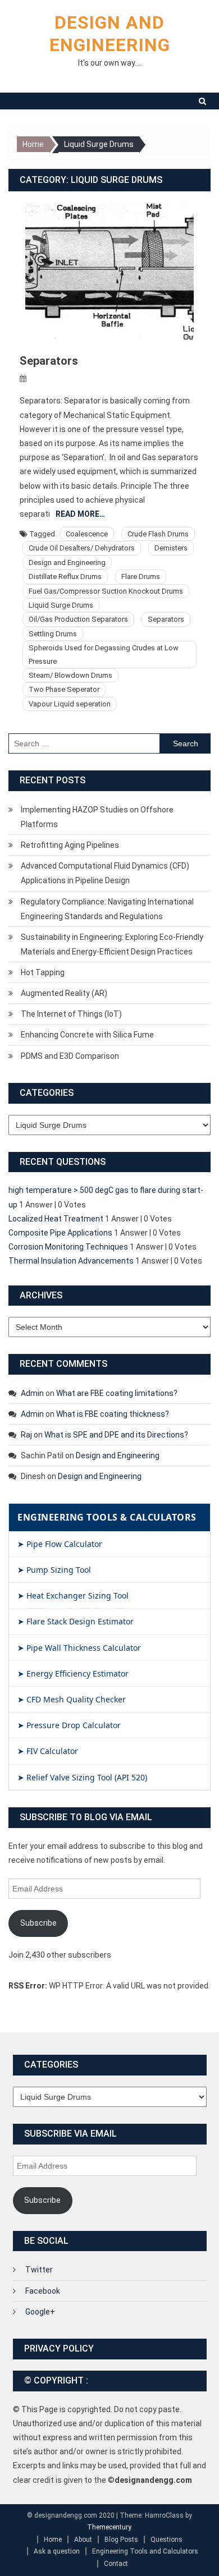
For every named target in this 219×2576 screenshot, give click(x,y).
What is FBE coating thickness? (113, 1414)
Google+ (40, 2312)
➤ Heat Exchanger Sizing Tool (73, 1595)
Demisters (171, 548)
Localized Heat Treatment (56, 1219)
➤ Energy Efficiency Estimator (73, 1673)
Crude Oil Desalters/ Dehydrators (82, 548)
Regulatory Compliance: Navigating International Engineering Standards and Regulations (107, 909)
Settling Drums (53, 634)
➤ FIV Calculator (48, 1751)
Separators (49, 361)
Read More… (80, 514)
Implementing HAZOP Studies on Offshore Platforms (97, 817)
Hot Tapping (43, 972)
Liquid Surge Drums (61, 605)
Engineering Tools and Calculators (145, 2551)
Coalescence (87, 534)
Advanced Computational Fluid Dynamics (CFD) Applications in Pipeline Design (105, 873)
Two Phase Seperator (64, 689)
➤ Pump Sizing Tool (54, 1570)
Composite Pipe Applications (60, 1233)
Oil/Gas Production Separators (78, 619)
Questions (166, 2540)
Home (53, 2540)
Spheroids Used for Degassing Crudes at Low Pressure (104, 654)
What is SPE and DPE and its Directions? (116, 1435)
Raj (26, 1435)
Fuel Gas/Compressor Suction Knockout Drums (106, 591)
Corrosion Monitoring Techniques (68, 1247)
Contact (116, 2564)
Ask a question (57, 2551)
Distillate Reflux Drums (65, 577)
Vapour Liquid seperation (70, 704)
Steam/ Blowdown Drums (70, 675)
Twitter (39, 2270)
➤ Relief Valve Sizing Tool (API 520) (82, 1777)
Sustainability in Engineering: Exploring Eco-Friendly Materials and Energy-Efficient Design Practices (112, 944)
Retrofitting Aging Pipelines (70, 845)
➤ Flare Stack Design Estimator (76, 1621)
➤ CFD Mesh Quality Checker (72, 1699)
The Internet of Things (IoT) (71, 1014)
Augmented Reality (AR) (64, 993)
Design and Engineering (67, 563)
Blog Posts (121, 2540)
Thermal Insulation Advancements (71, 1261)
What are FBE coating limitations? (117, 1393)
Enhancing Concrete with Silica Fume (87, 1035)
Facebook (43, 2291)
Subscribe (38, 1923)
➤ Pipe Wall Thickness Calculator (79, 1648)
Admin (32, 1393)
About (83, 2540)
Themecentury (109, 2527)
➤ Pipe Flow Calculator (60, 1544)
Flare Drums (141, 577)
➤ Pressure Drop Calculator (69, 1725)
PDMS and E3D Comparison (70, 1056)
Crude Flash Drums (158, 534)
